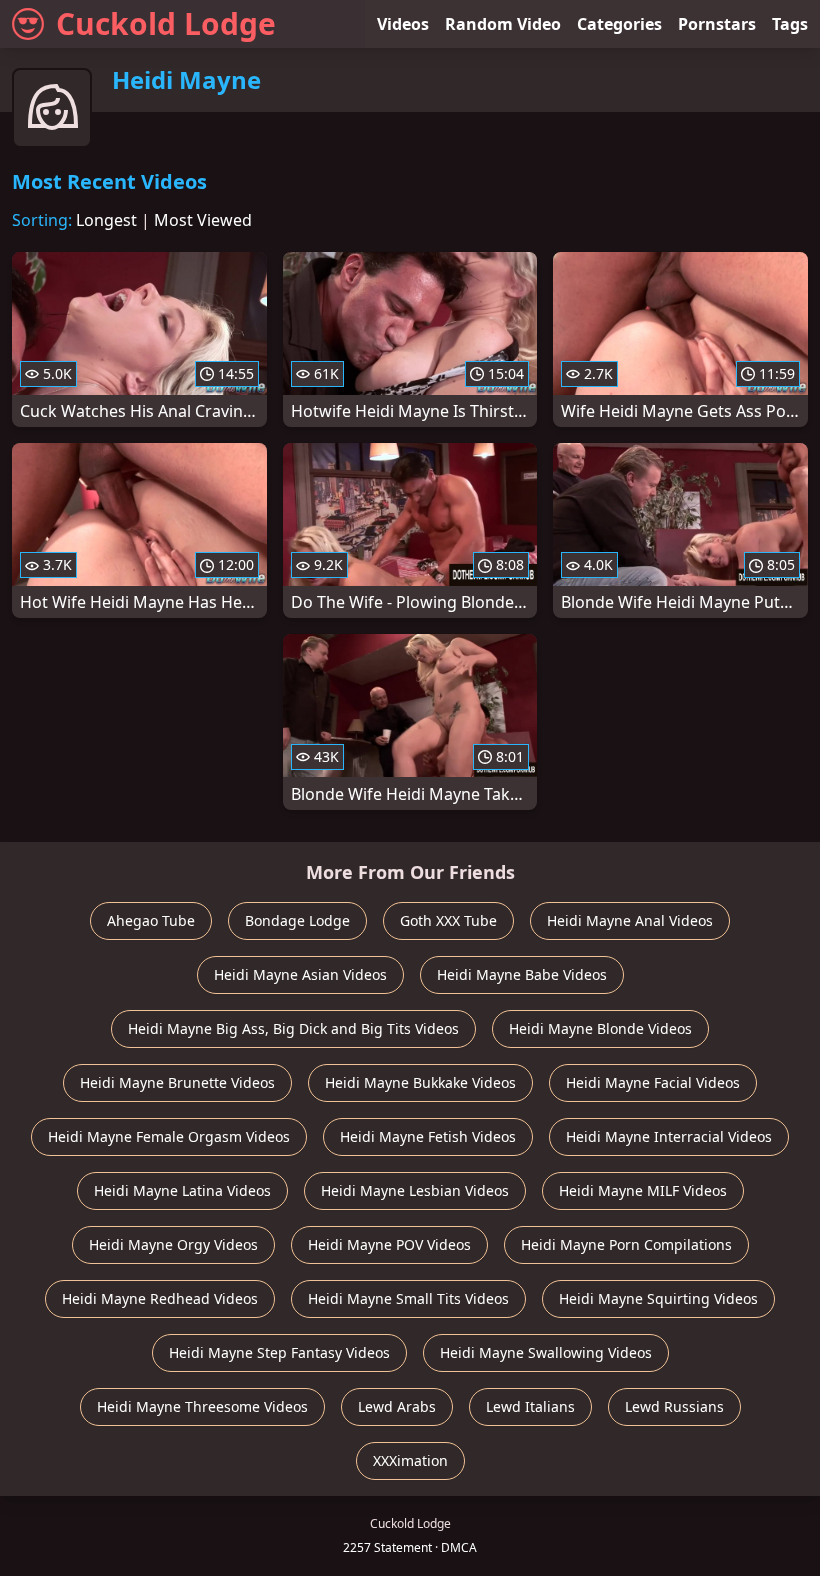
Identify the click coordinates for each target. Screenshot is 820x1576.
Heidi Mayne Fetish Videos (428, 1136)
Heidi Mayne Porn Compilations (626, 1244)
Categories (619, 24)
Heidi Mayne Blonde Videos (600, 1028)
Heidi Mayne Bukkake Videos (420, 1082)
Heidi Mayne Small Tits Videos (408, 1298)
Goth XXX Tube (448, 920)
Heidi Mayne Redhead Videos (160, 1298)
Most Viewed (203, 220)
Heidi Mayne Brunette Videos (177, 1082)
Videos (403, 24)
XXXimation (410, 1460)
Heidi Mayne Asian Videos (300, 974)
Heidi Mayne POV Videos (389, 1244)
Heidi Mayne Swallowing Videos (546, 1352)
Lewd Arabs (397, 1406)
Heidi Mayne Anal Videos (630, 920)
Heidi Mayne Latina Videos (182, 1190)
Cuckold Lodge (166, 23)
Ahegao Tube (151, 920)
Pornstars (717, 24)
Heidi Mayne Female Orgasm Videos (169, 1136)
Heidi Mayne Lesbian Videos (415, 1190)
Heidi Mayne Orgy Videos (173, 1244)
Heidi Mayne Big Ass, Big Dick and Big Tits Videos (293, 1028)
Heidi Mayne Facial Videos (653, 1082)
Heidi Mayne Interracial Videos (669, 1136)
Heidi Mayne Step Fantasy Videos (279, 1352)
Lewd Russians (674, 1406)
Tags (790, 24)
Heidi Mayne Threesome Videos (202, 1406)
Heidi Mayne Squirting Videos (658, 1298)
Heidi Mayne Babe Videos (522, 974)
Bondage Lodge (297, 920)
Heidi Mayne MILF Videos (643, 1190)
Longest (106, 220)
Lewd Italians (530, 1406)
